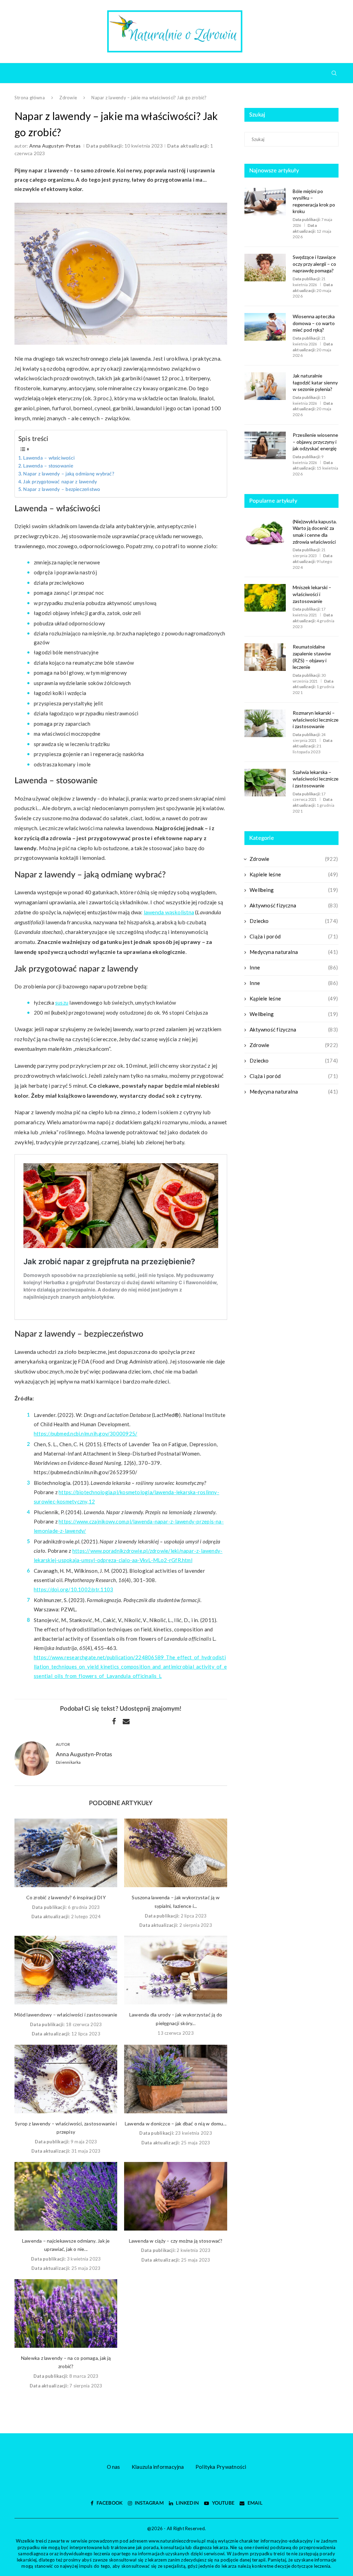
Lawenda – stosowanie (48, 466)
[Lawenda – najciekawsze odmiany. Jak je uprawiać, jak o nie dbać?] (66, 2196)
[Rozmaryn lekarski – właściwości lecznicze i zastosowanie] (265, 723)
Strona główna (30, 98)
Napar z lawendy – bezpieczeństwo (62, 490)
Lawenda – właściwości (49, 458)
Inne (294, 967)
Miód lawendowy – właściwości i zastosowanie (66, 2015)
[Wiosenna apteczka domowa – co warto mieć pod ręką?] (265, 327)
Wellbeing (294, 890)
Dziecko (294, 921)
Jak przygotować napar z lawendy (60, 482)
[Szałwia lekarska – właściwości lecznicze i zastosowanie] (265, 783)
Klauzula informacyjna (158, 2467)
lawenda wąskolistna (169, 912)
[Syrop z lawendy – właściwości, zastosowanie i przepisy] (66, 2079)
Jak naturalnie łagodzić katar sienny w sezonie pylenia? (315, 382)
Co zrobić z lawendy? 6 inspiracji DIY (66, 1897)
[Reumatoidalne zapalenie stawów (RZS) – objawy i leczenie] (265, 657)
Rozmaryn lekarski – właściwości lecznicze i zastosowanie (316, 720)
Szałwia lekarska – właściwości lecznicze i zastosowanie (316, 779)
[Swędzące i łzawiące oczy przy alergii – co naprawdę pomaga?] (265, 268)
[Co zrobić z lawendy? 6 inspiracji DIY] (66, 1853)
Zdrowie (68, 98)
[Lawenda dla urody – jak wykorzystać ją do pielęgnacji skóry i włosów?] (175, 1970)
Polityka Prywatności (221, 2467)
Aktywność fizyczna (294, 905)
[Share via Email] (126, 1721)
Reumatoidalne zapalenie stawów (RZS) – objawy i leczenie (312, 657)
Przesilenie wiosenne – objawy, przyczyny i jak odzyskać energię (315, 442)
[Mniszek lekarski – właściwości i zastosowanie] (265, 598)
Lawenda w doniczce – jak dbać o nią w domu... (176, 2124)
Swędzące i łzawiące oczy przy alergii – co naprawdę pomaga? (314, 264)
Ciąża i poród (294, 936)
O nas (114, 2467)
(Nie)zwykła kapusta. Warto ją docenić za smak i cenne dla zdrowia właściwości (315, 532)
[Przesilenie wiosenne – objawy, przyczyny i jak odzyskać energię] (265, 445)
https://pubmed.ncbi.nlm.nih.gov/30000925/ (85, 1433)
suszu (62, 1003)
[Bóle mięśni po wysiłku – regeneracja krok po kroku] (265, 202)
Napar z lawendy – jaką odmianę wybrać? (69, 474)
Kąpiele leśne (294, 874)
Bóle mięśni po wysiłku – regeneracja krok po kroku (314, 201)
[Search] (334, 73)
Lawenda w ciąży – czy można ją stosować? (176, 2241)
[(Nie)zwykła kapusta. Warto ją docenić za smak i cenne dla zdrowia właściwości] (265, 532)
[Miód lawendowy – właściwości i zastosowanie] (66, 1970)
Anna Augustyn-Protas (55, 146)
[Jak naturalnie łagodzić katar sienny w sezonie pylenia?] (265, 386)
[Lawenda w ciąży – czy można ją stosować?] (175, 2196)
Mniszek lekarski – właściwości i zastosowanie (312, 594)
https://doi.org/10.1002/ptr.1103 (73, 1589)
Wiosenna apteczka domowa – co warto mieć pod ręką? (314, 323)
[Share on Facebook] (114, 1721)
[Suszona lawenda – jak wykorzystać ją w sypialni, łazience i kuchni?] (175, 1853)
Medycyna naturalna (294, 952)
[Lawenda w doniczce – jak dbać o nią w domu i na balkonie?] (175, 2079)
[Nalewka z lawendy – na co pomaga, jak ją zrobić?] (66, 2313)
